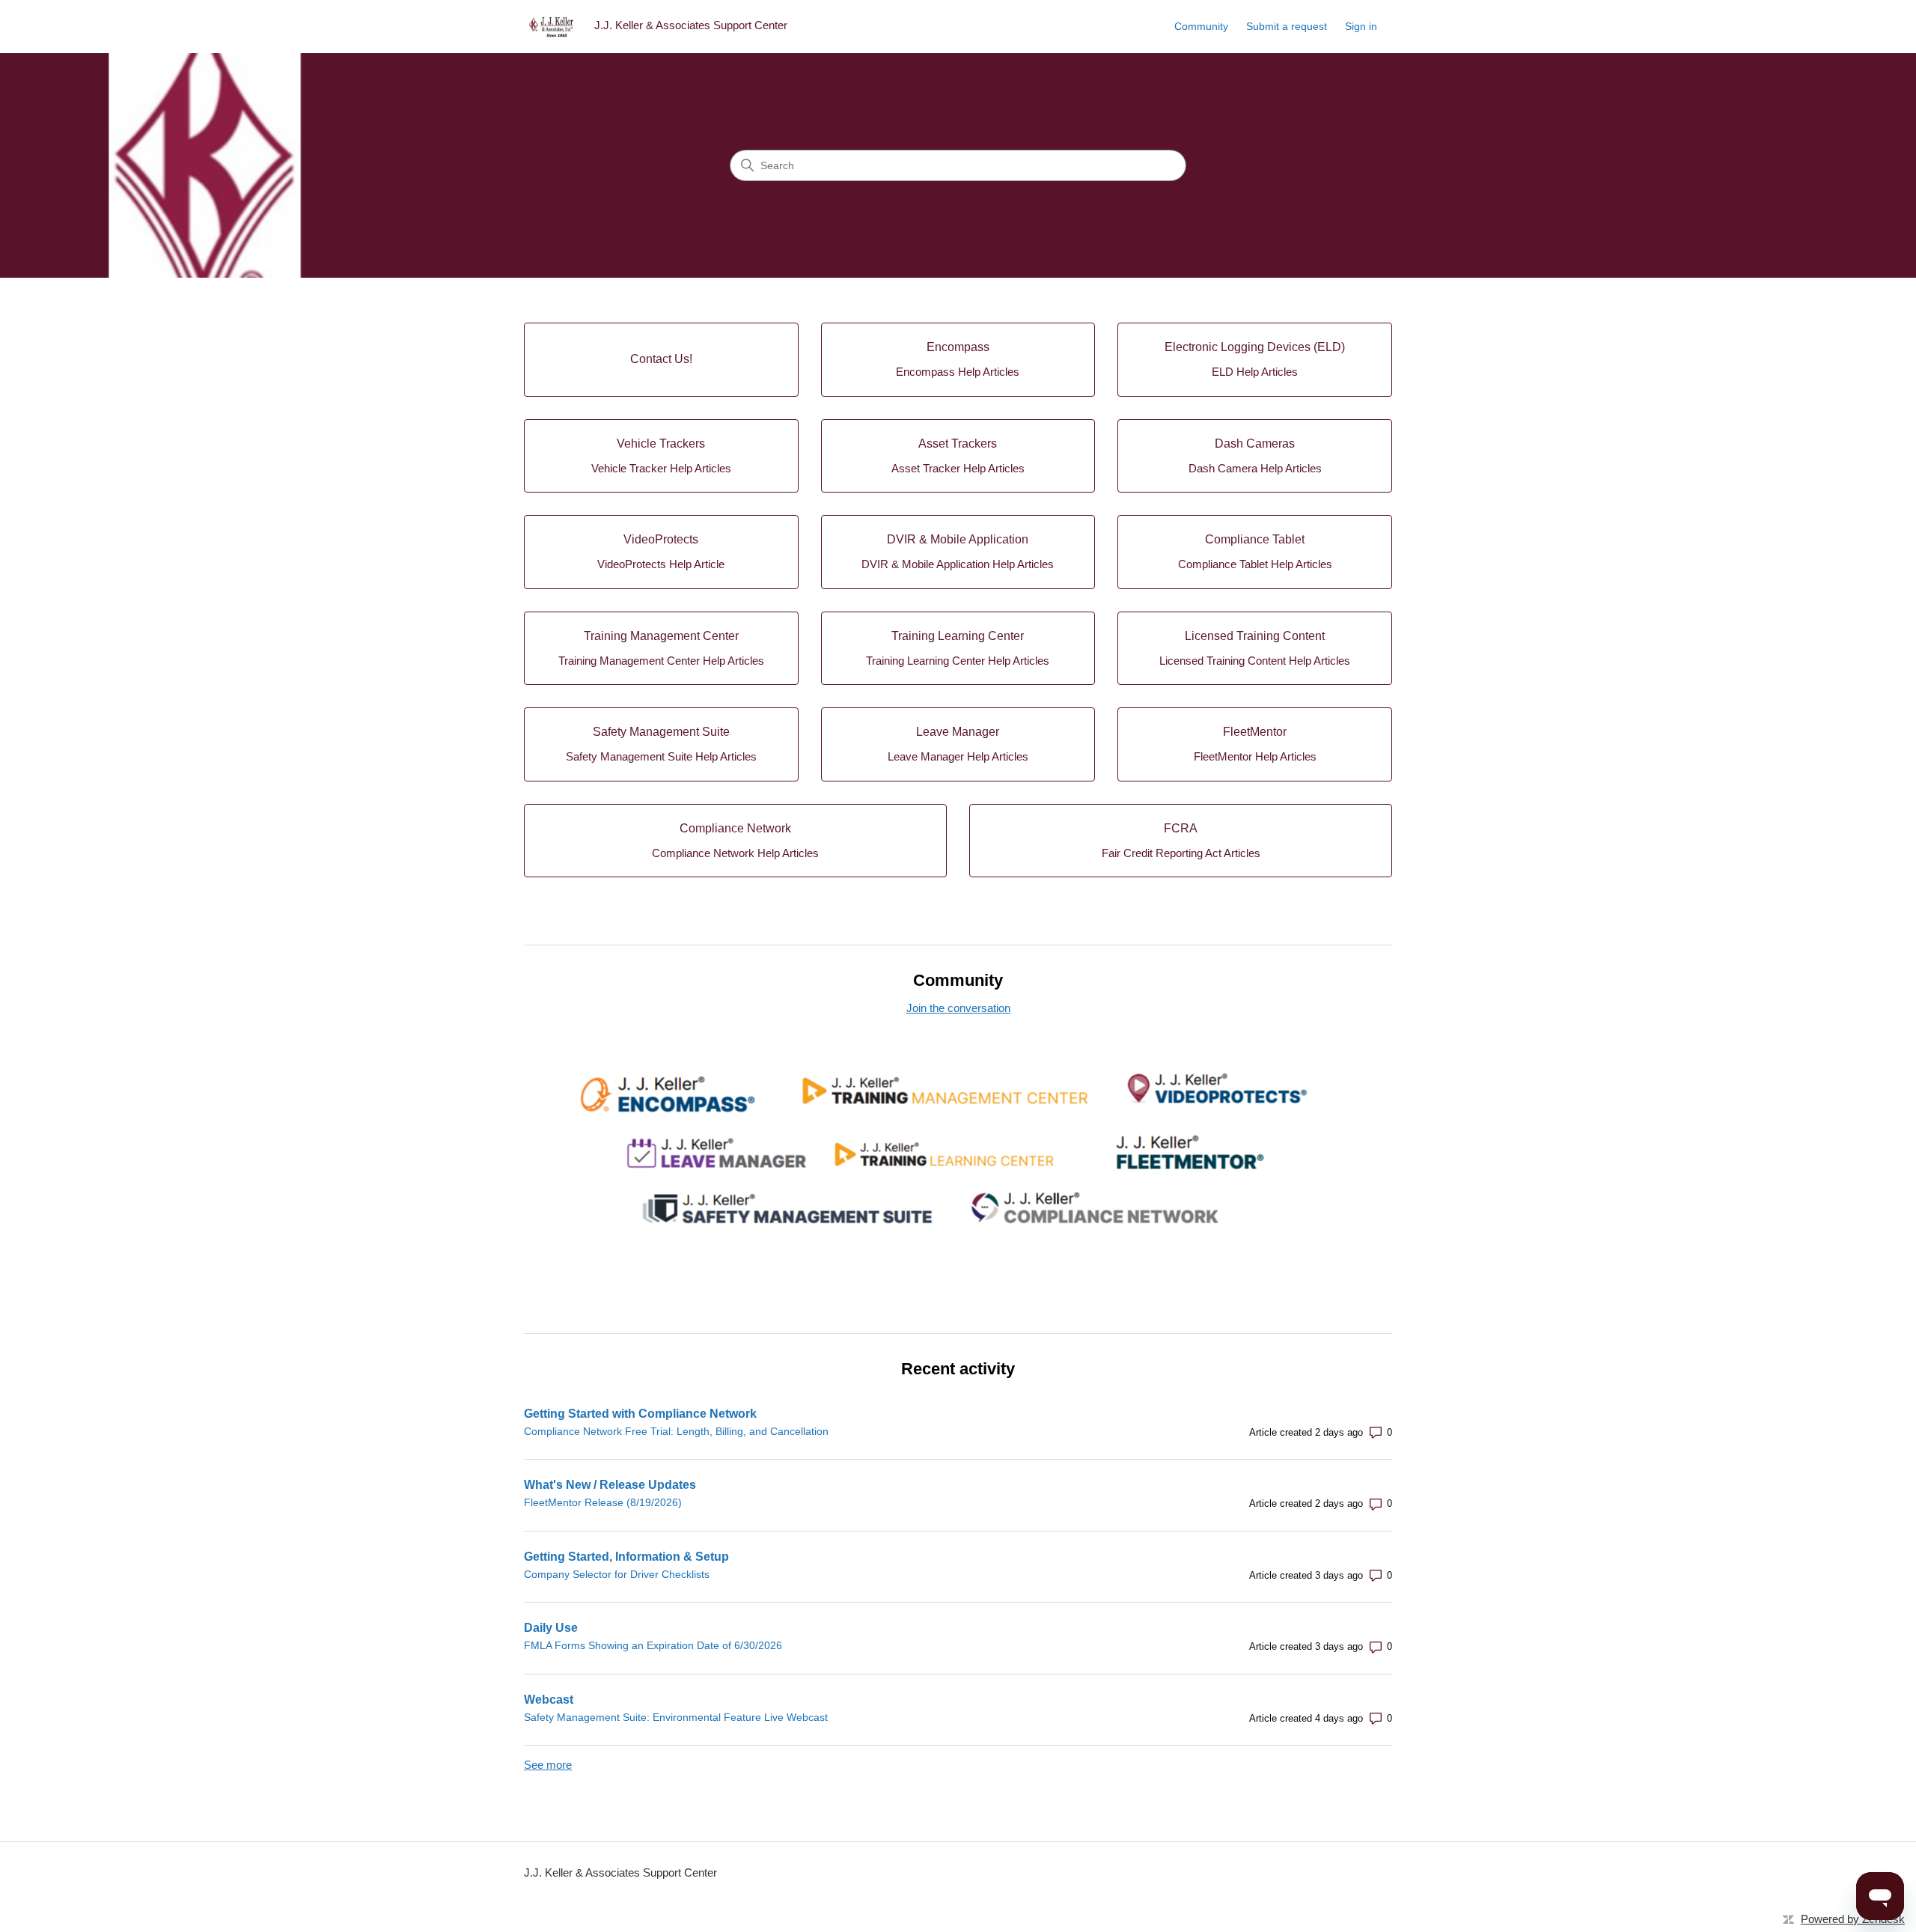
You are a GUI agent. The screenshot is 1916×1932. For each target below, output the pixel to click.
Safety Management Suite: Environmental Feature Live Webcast (676, 1717)
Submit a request (1287, 26)
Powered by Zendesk (1853, 1919)
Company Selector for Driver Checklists (617, 1574)
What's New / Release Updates (610, 1485)
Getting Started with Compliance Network (640, 1414)
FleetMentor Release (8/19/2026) (603, 1502)
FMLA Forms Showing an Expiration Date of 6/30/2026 (653, 1645)
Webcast (549, 1700)
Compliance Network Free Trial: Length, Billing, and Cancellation (676, 1431)
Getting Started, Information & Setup (626, 1557)
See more (548, 1765)
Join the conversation (958, 1008)
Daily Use (551, 1628)
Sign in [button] (1361, 26)
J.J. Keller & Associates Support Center (620, 1872)
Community (1201, 26)
